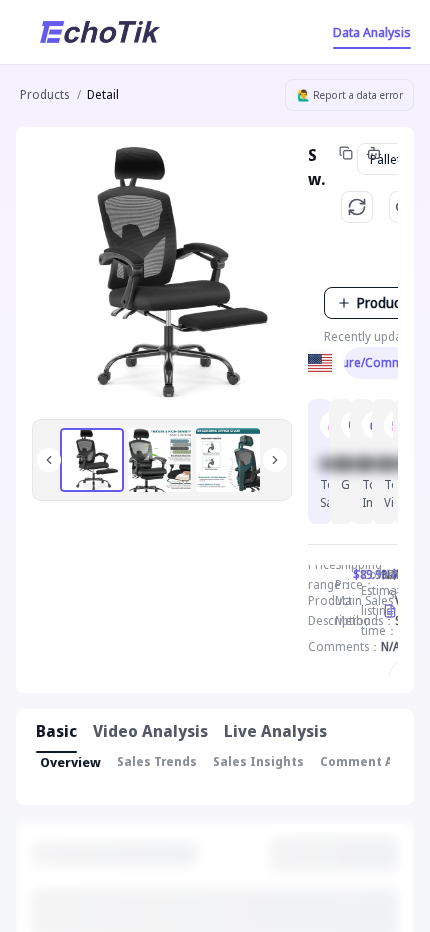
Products (44, 94)
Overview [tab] (70, 762)
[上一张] (49, 460)
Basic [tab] (56, 731)
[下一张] (275, 460)
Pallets (389, 159)
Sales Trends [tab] (157, 761)
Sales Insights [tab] (258, 761)
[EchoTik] (100, 32)
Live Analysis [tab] (275, 731)
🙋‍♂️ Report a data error (350, 95)
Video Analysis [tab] (150, 731)
